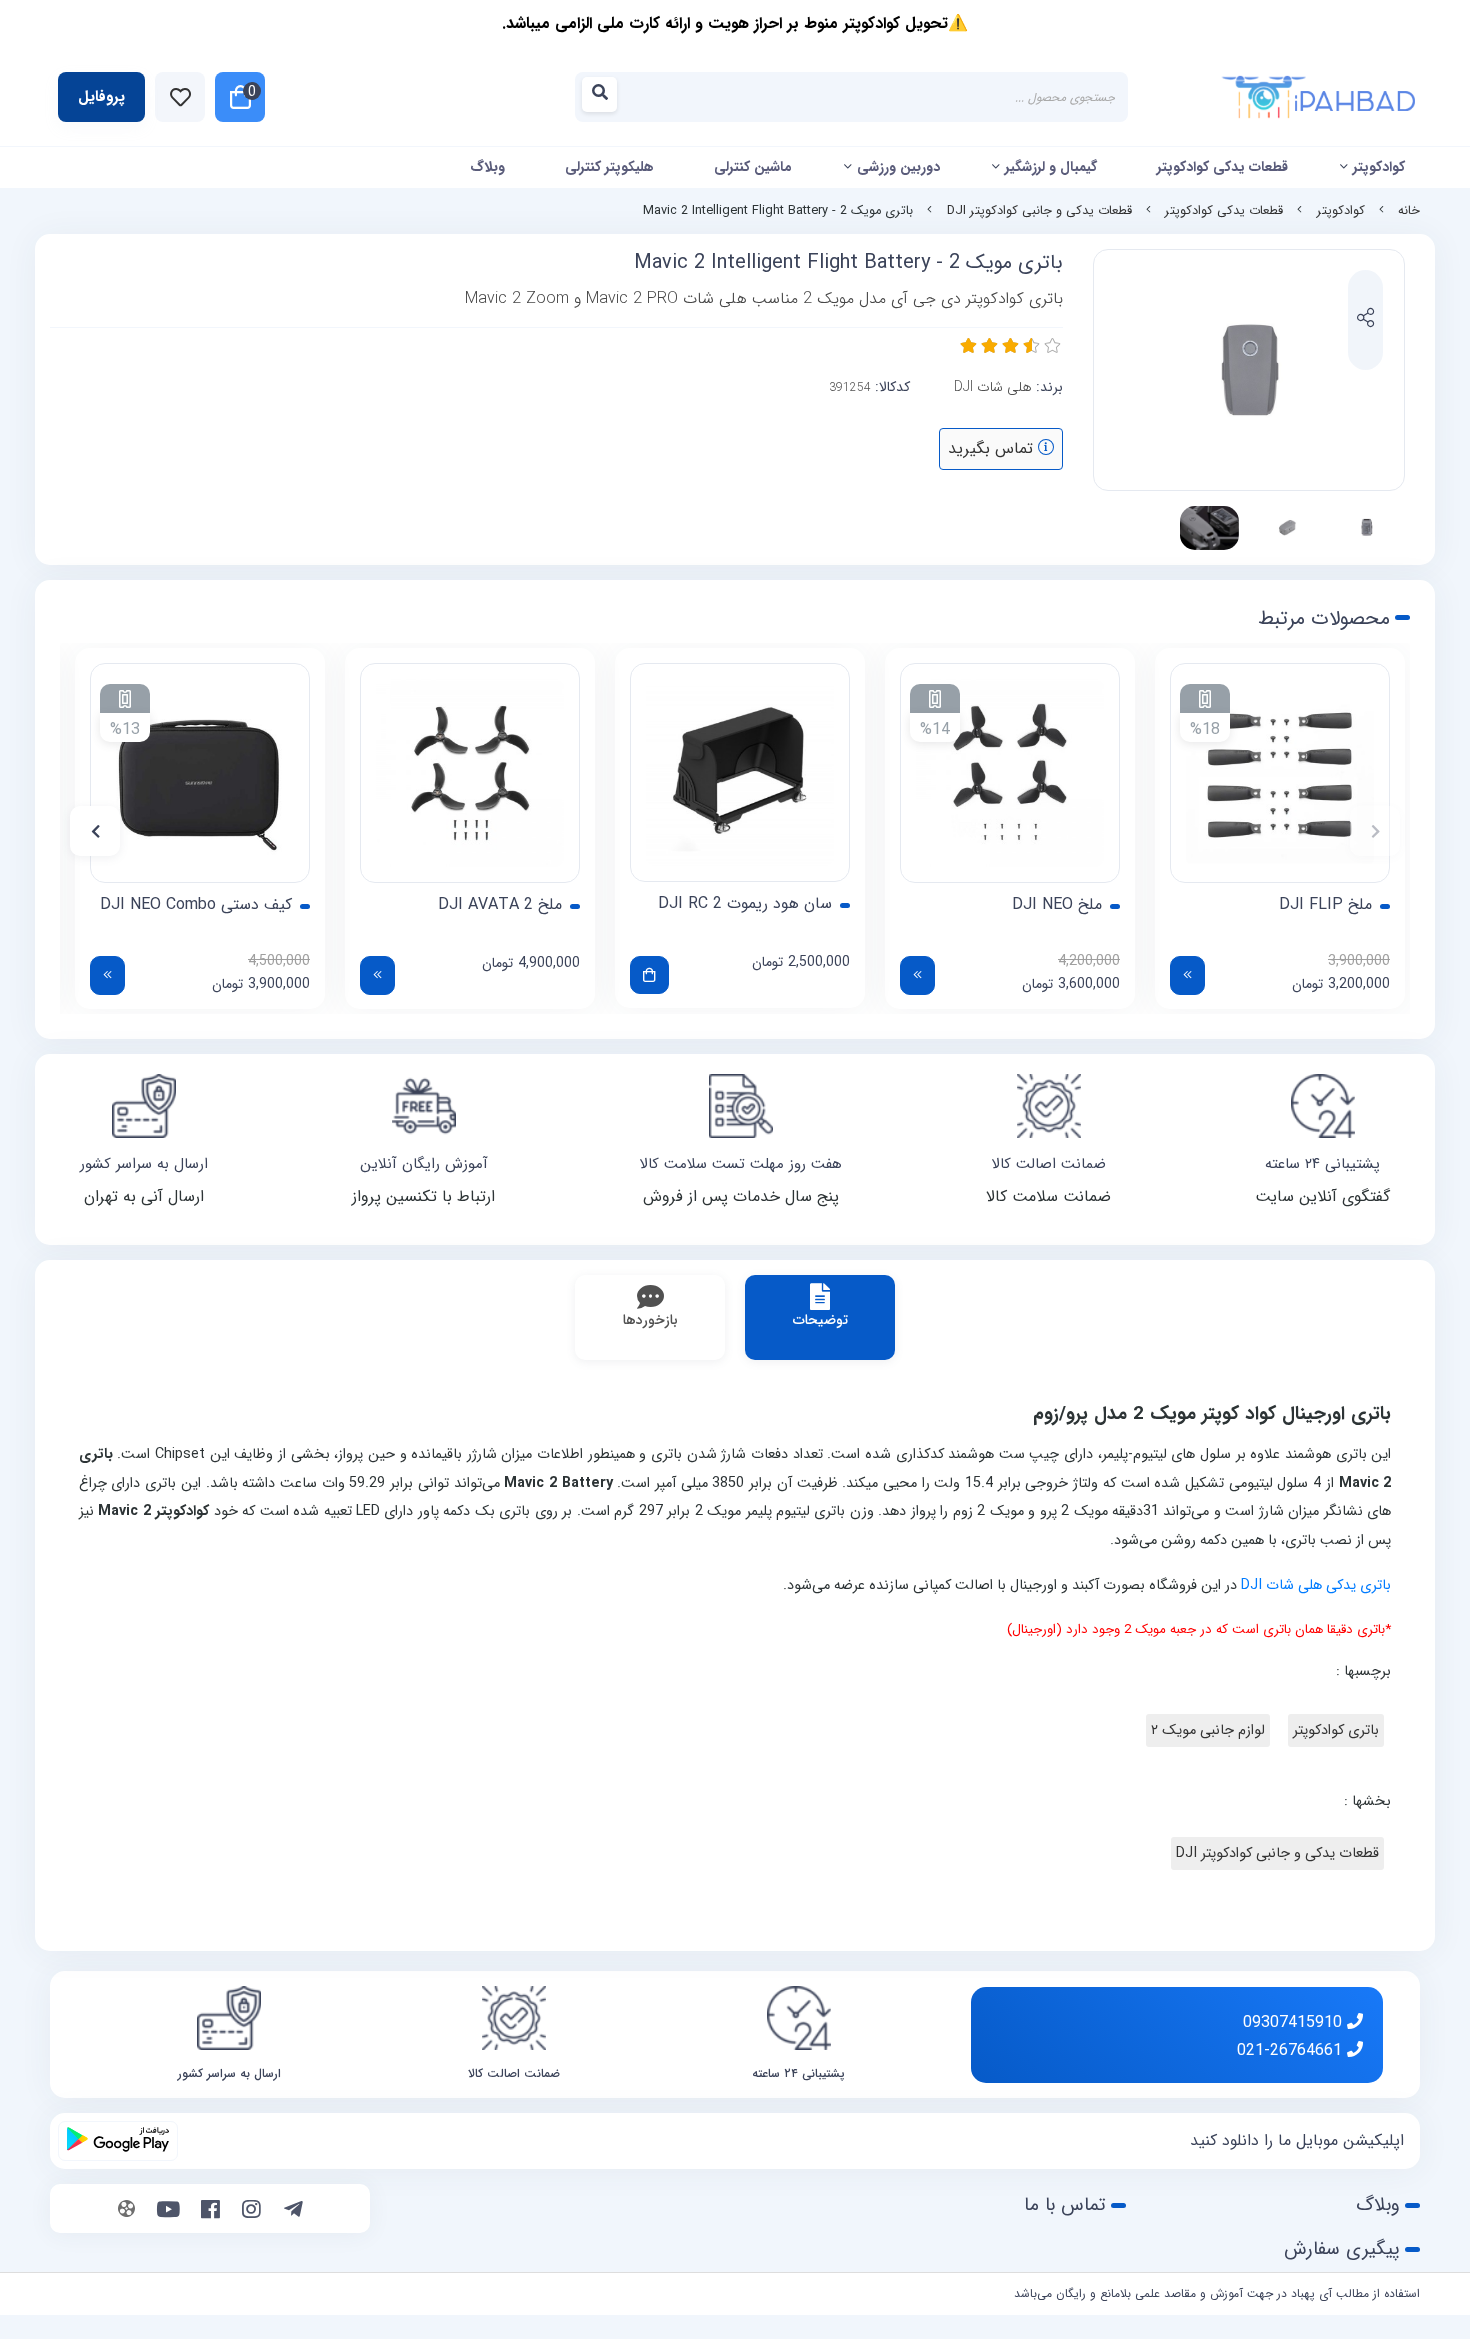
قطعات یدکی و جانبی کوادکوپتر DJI (1039, 211)
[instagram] (251, 2211)
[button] (1375, 831)
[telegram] (293, 2211)
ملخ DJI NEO (1057, 905)
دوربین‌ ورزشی (898, 167)
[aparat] (126, 2211)
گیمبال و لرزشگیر (1051, 167)
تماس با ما (1065, 2205)
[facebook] (210, 2211)
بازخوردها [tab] (650, 1320)
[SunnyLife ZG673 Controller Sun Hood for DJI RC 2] (740, 772)
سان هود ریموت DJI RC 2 (745, 904)
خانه (1409, 211)
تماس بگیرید (993, 448)
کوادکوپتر (1379, 167)
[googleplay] (118, 2141)
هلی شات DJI (993, 387)
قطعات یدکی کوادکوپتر (1222, 167)
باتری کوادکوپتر (1336, 1730)
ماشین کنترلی (753, 167)
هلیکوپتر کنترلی (609, 167)
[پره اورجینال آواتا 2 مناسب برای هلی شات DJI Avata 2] (470, 773)
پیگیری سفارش (1342, 2249)
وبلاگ (487, 167)
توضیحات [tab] (820, 1320)
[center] (605, 97)
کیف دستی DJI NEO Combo (196, 905)
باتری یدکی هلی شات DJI (1316, 1585)
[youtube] (168, 2211)
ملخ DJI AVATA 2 (500, 905)
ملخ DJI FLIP (1325, 905)
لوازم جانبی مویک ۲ (1208, 1730)
